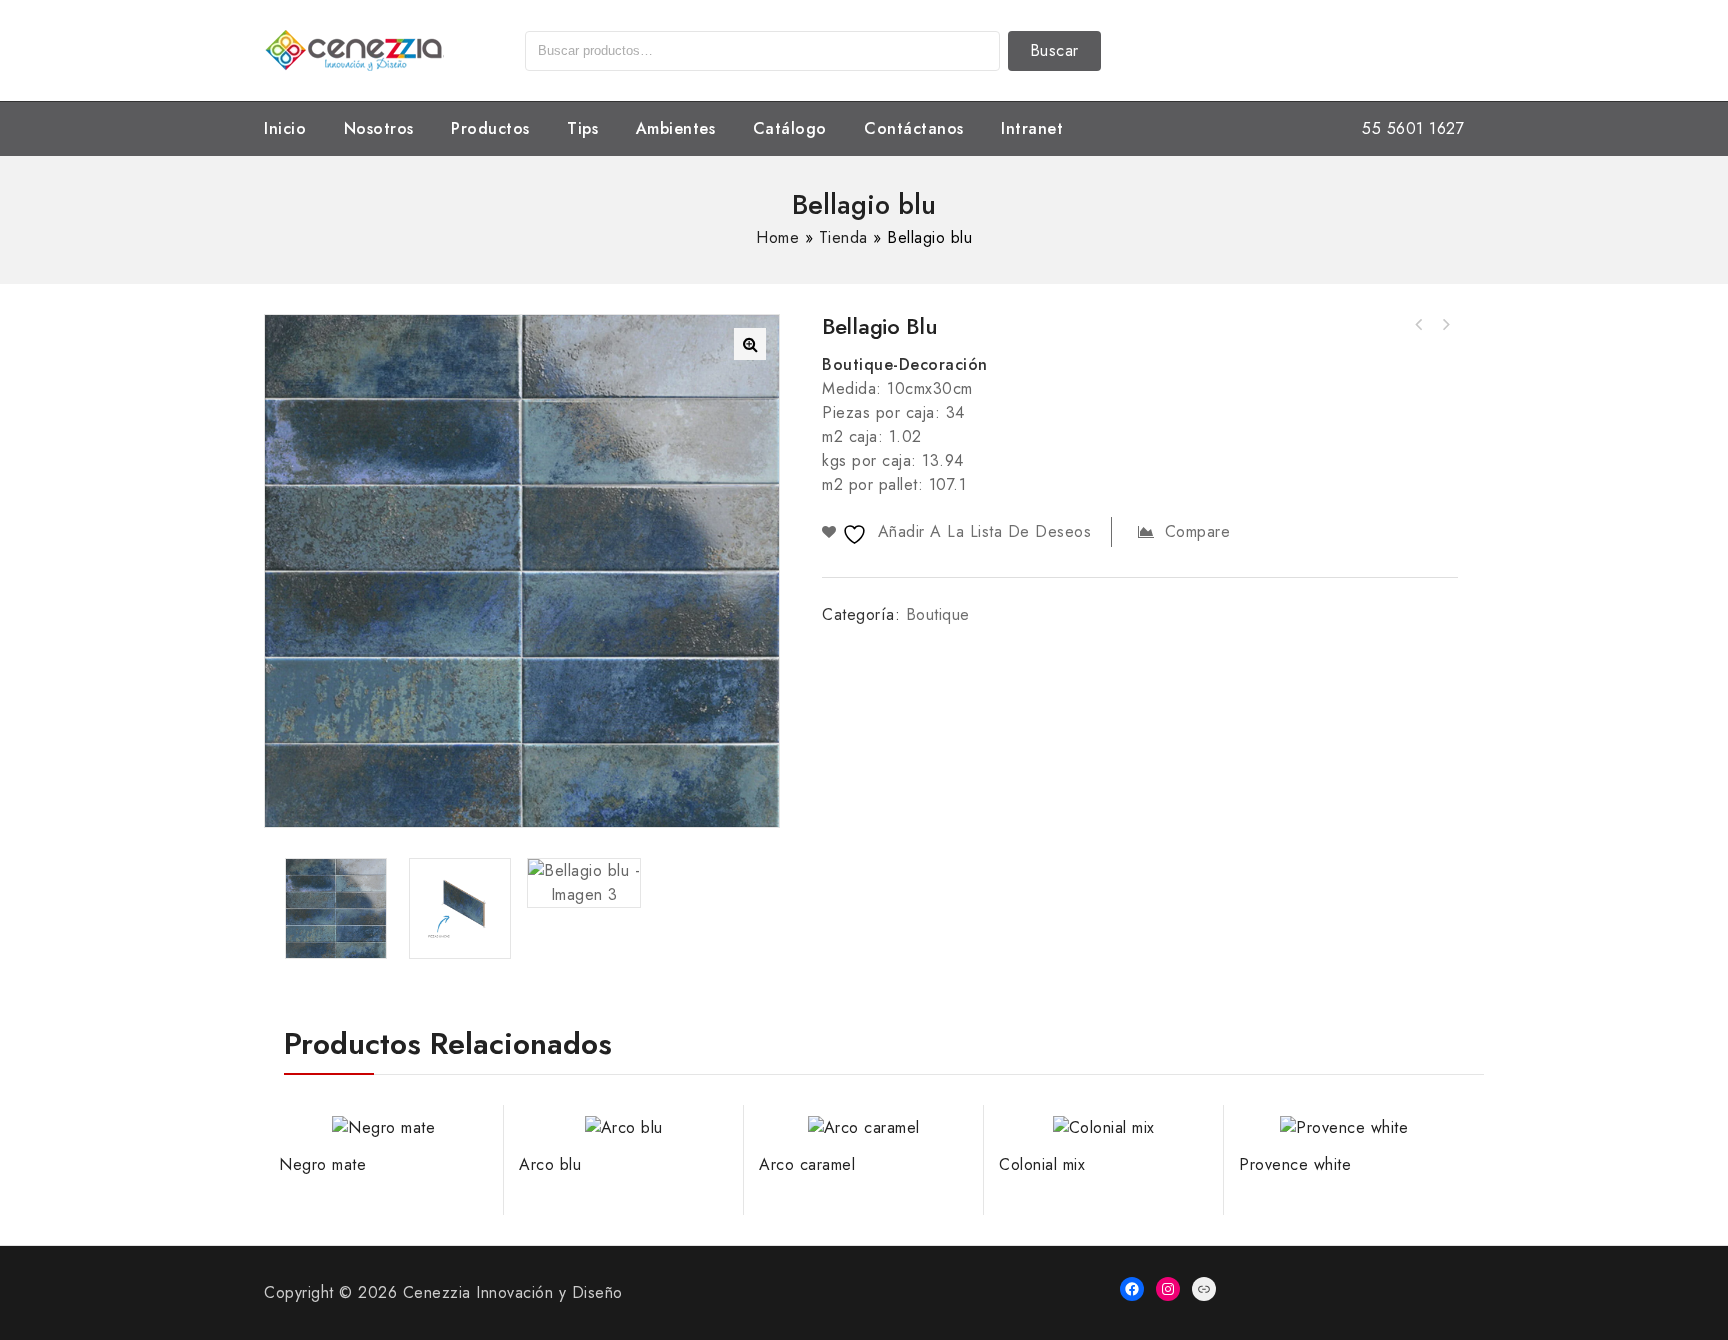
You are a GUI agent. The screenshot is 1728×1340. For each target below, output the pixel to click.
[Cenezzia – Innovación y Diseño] (354, 48)
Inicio (285, 128)
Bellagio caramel (1445, 325)
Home (777, 237)
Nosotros (379, 128)
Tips (582, 128)
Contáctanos (914, 128)
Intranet (1032, 128)
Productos (490, 128)
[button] (750, 344)
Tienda (843, 237)
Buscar (1054, 50)
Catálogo (790, 128)
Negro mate (1419, 325)
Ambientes (676, 128)
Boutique (938, 614)
